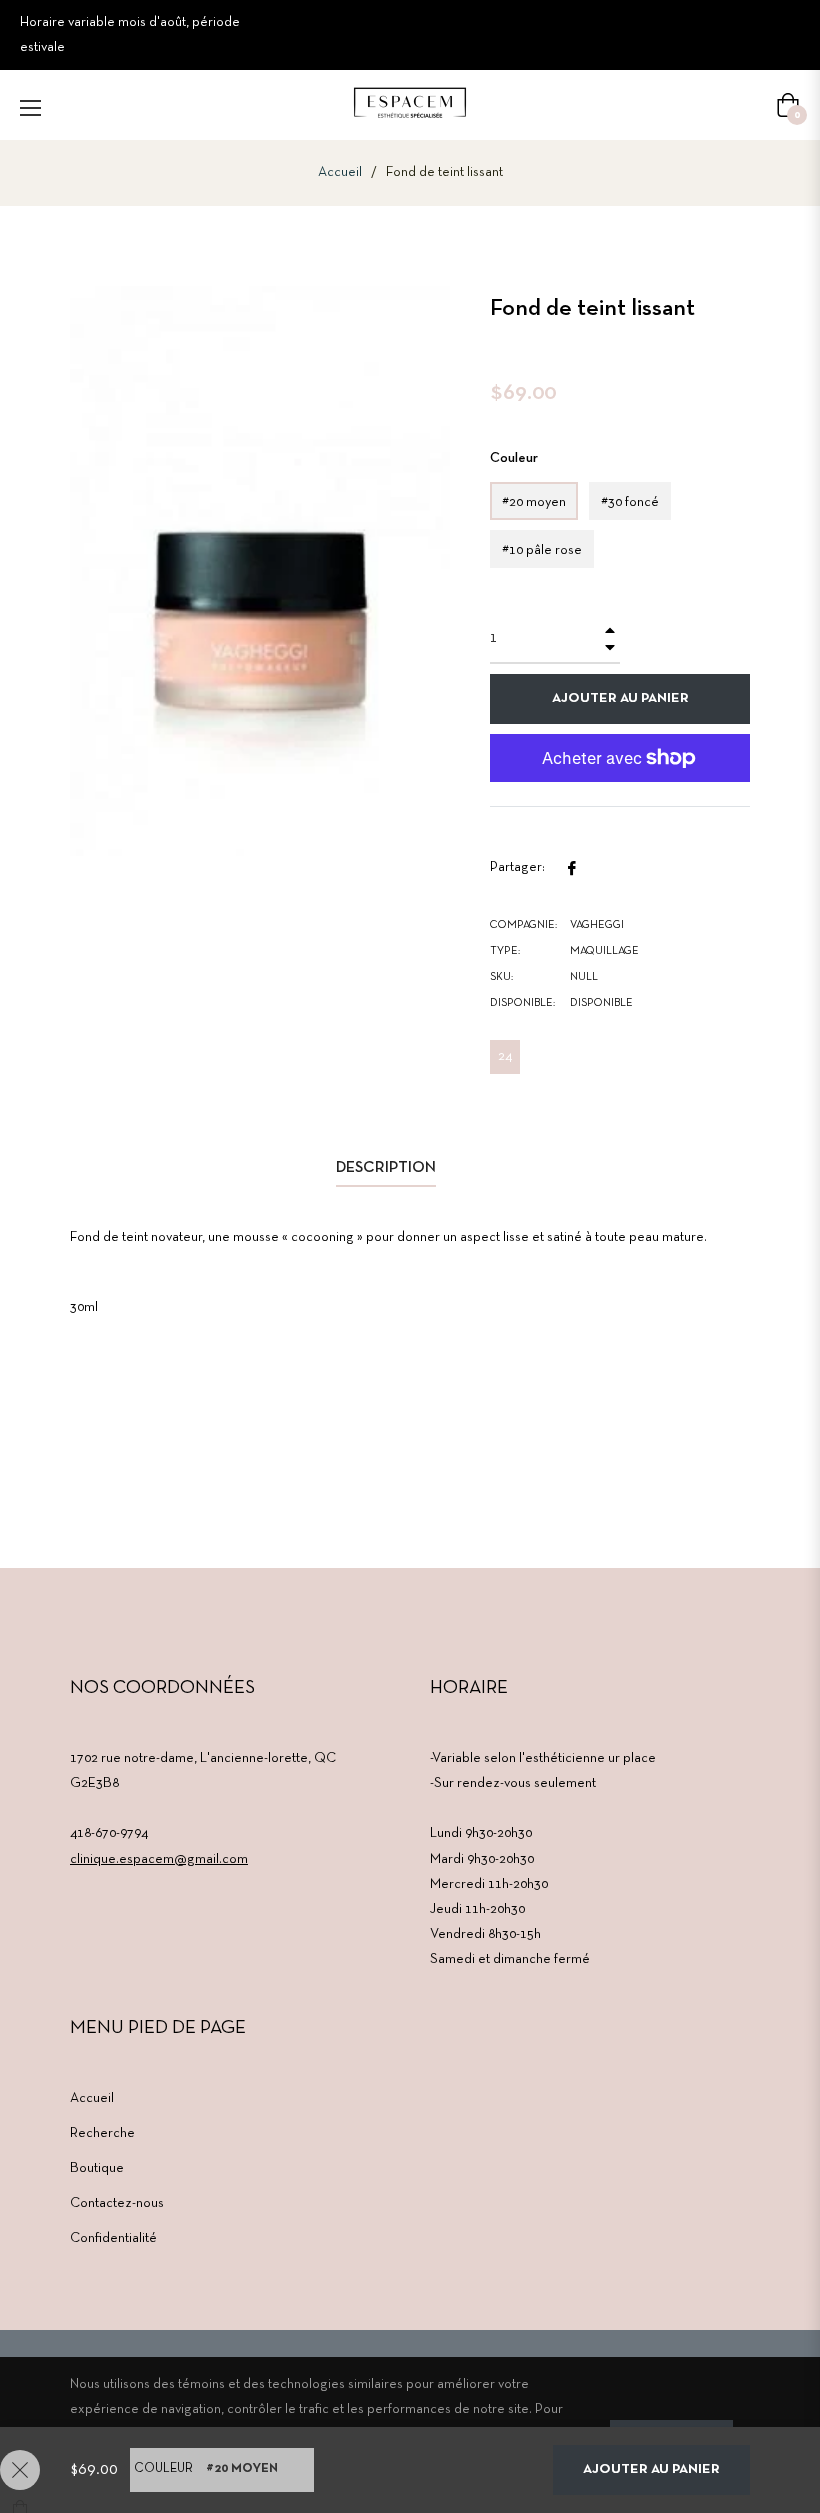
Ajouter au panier (651, 2469)
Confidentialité (113, 2238)
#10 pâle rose (542, 550)
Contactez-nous (117, 2203)
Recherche (102, 2133)
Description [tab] (386, 1168)
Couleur (514, 458)
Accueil (340, 172)
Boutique (97, 2168)
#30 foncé (630, 502)
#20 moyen (534, 502)
